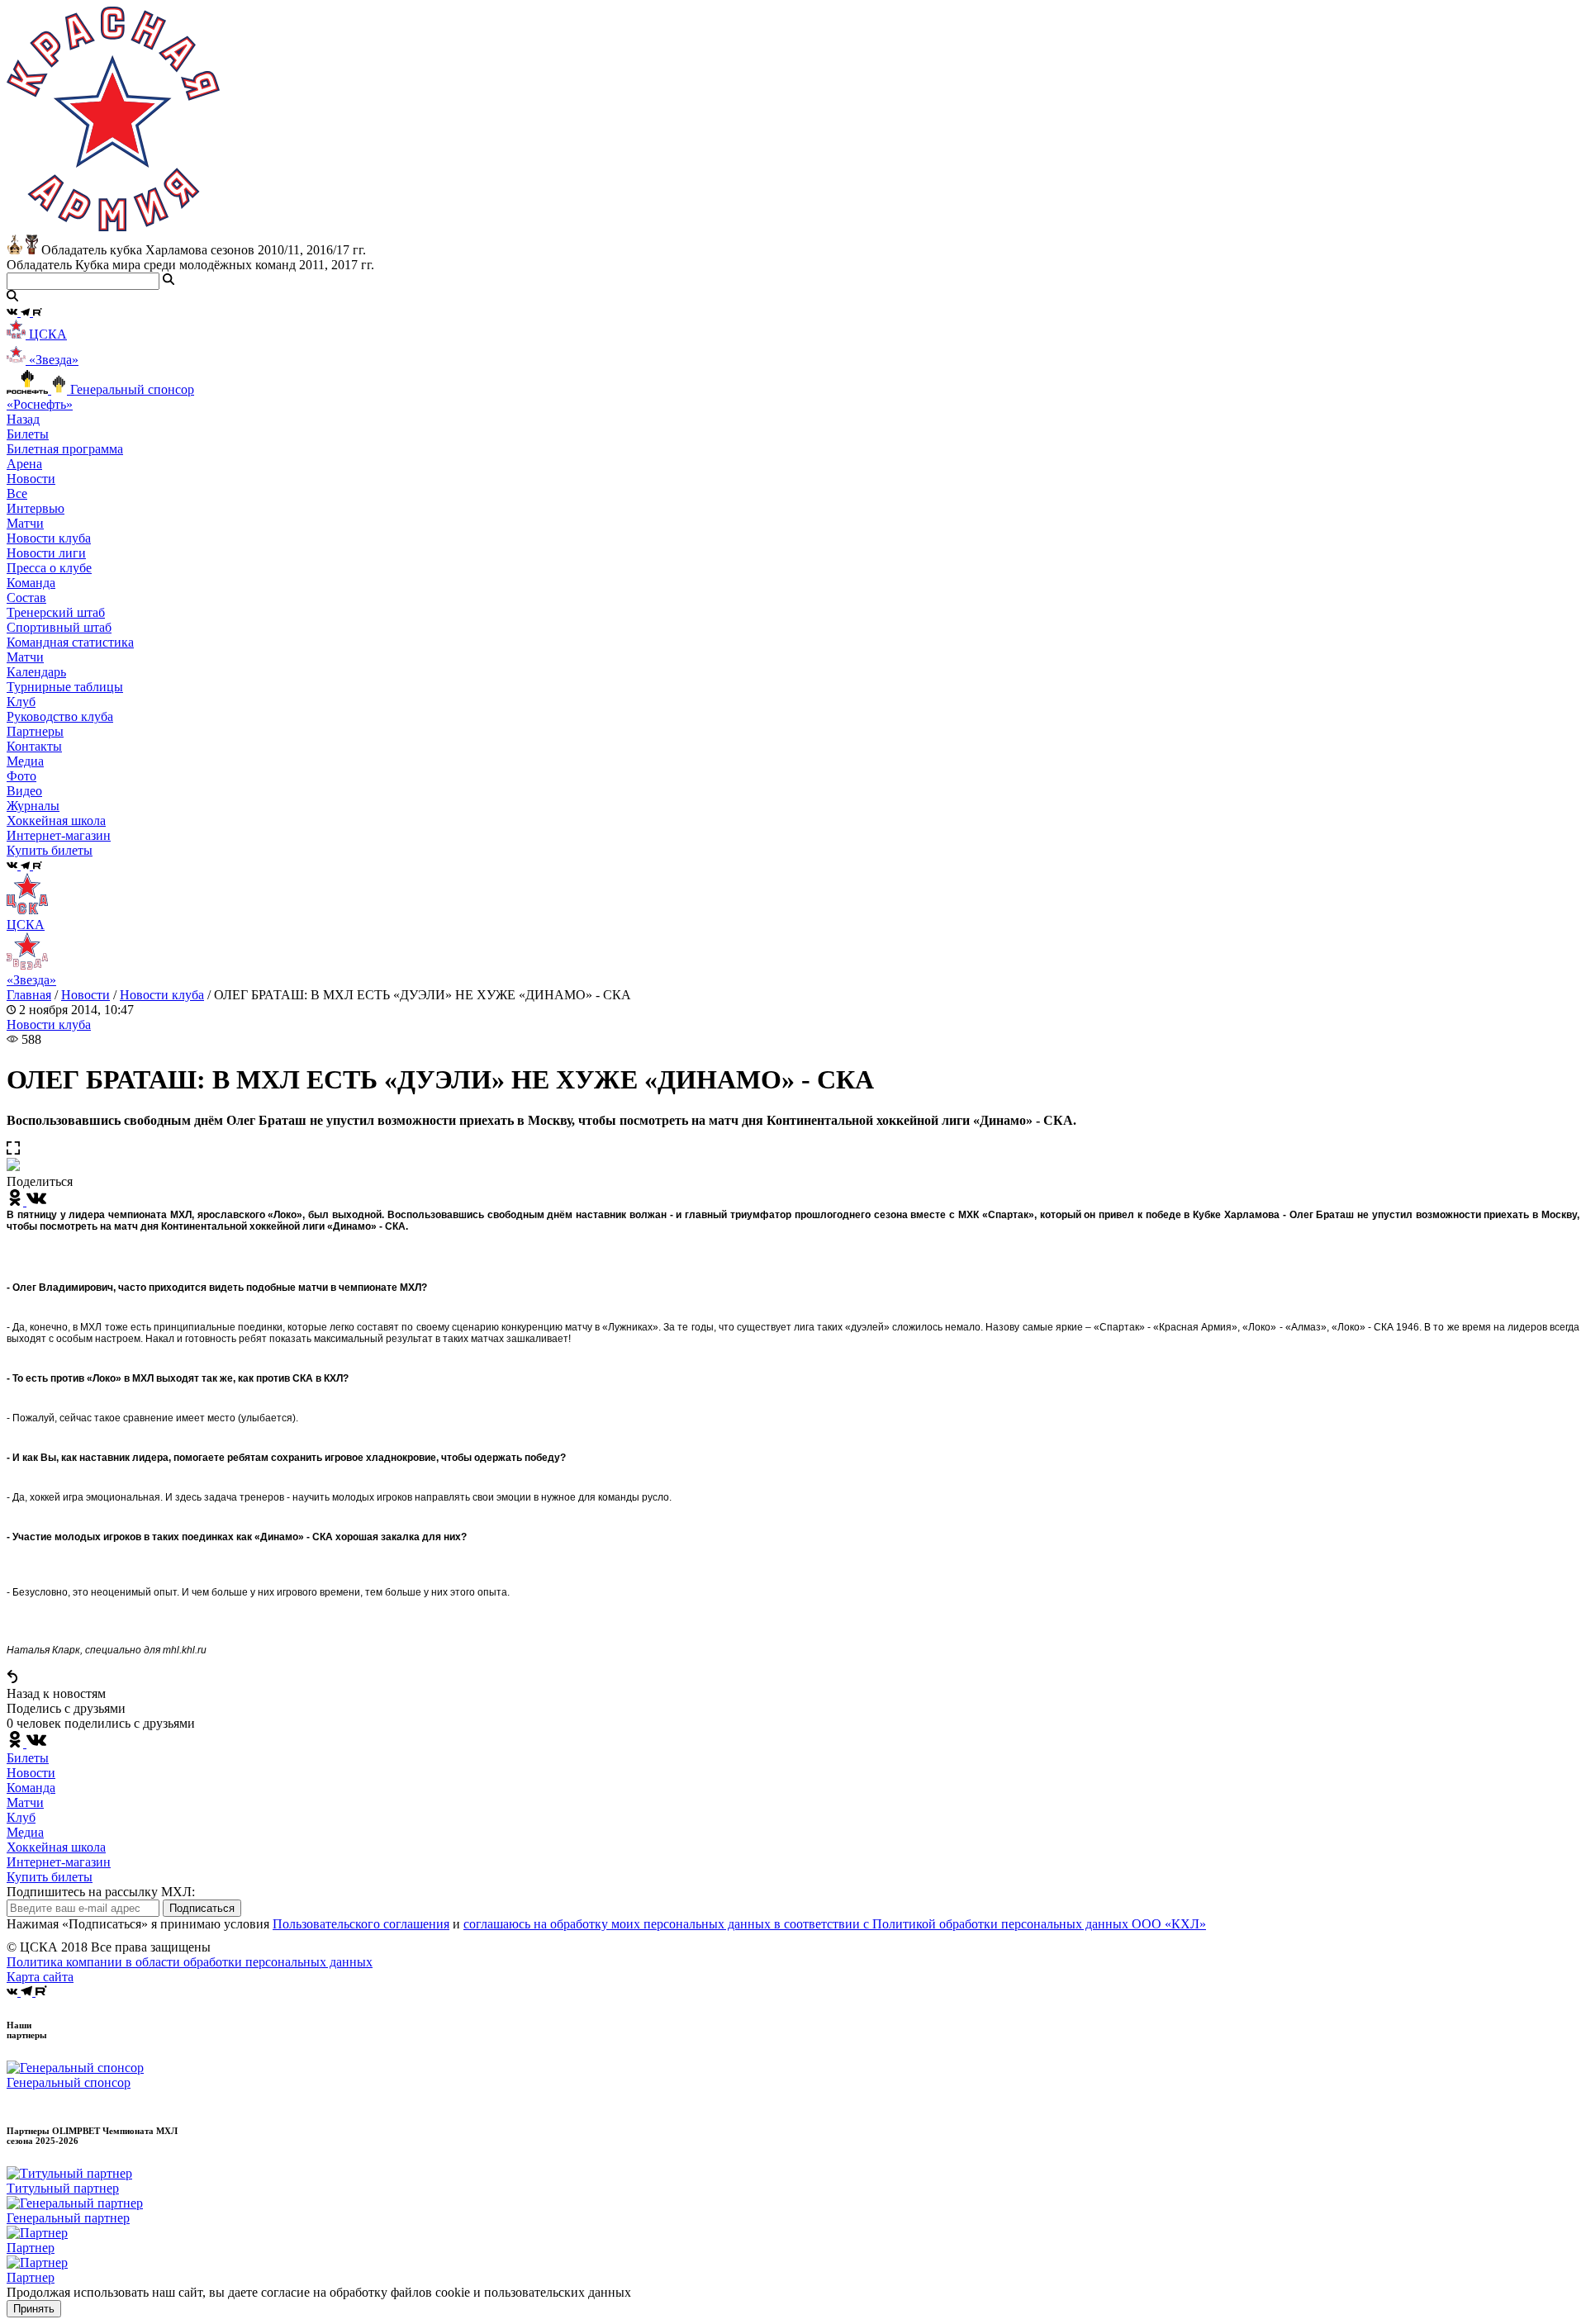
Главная (29, 995)
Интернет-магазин (59, 1862)
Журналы (33, 806)
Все (17, 493)
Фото (21, 776)
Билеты (28, 1758)
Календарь (36, 672)
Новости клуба (49, 538)
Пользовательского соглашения (361, 1924)
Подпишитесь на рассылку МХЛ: (101, 1892)
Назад (23, 419)
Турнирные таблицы (65, 687)
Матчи (25, 523)
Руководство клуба (60, 716)
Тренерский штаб (56, 612)
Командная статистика (70, 642)
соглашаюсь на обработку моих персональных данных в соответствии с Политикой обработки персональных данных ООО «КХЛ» (835, 1924)
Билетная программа (65, 449)
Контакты (34, 746)
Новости (85, 995)
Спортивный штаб (59, 627)
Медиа (25, 1832)
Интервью (36, 508)
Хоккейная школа (56, 1847)
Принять (34, 2309)
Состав (26, 598)
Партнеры (35, 731)
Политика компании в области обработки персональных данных (190, 1962)
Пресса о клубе (49, 568)
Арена (24, 464)
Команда (31, 1788)
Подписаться (202, 1908)
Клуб (21, 1817)
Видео (24, 791)
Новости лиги (46, 553)
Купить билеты (50, 1877)
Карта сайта (40, 1977)
